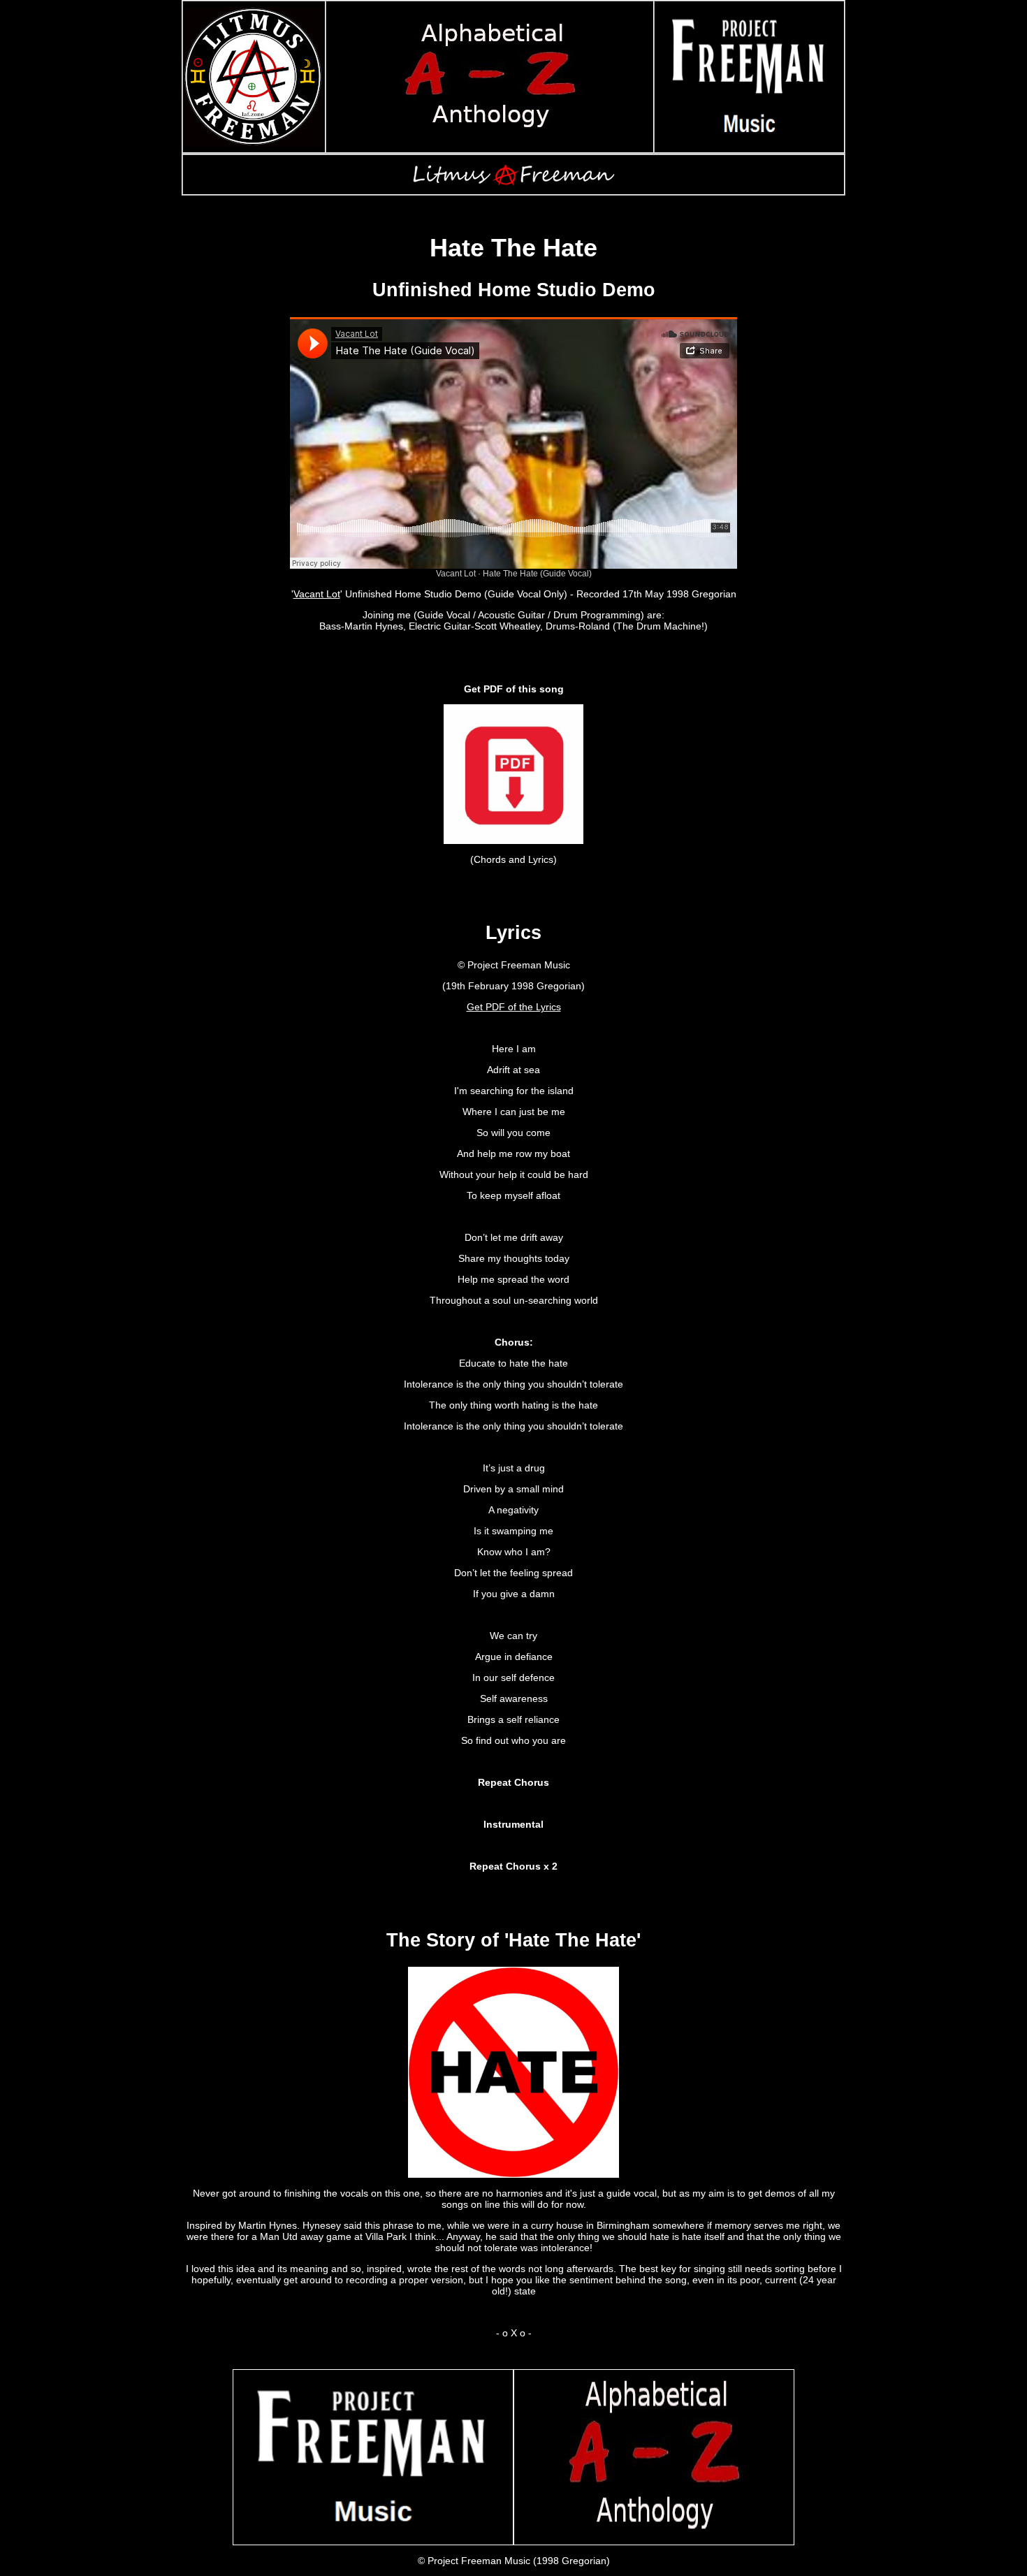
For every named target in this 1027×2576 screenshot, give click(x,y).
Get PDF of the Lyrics (514, 1007)
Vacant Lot (456, 574)
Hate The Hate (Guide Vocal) (537, 574)
